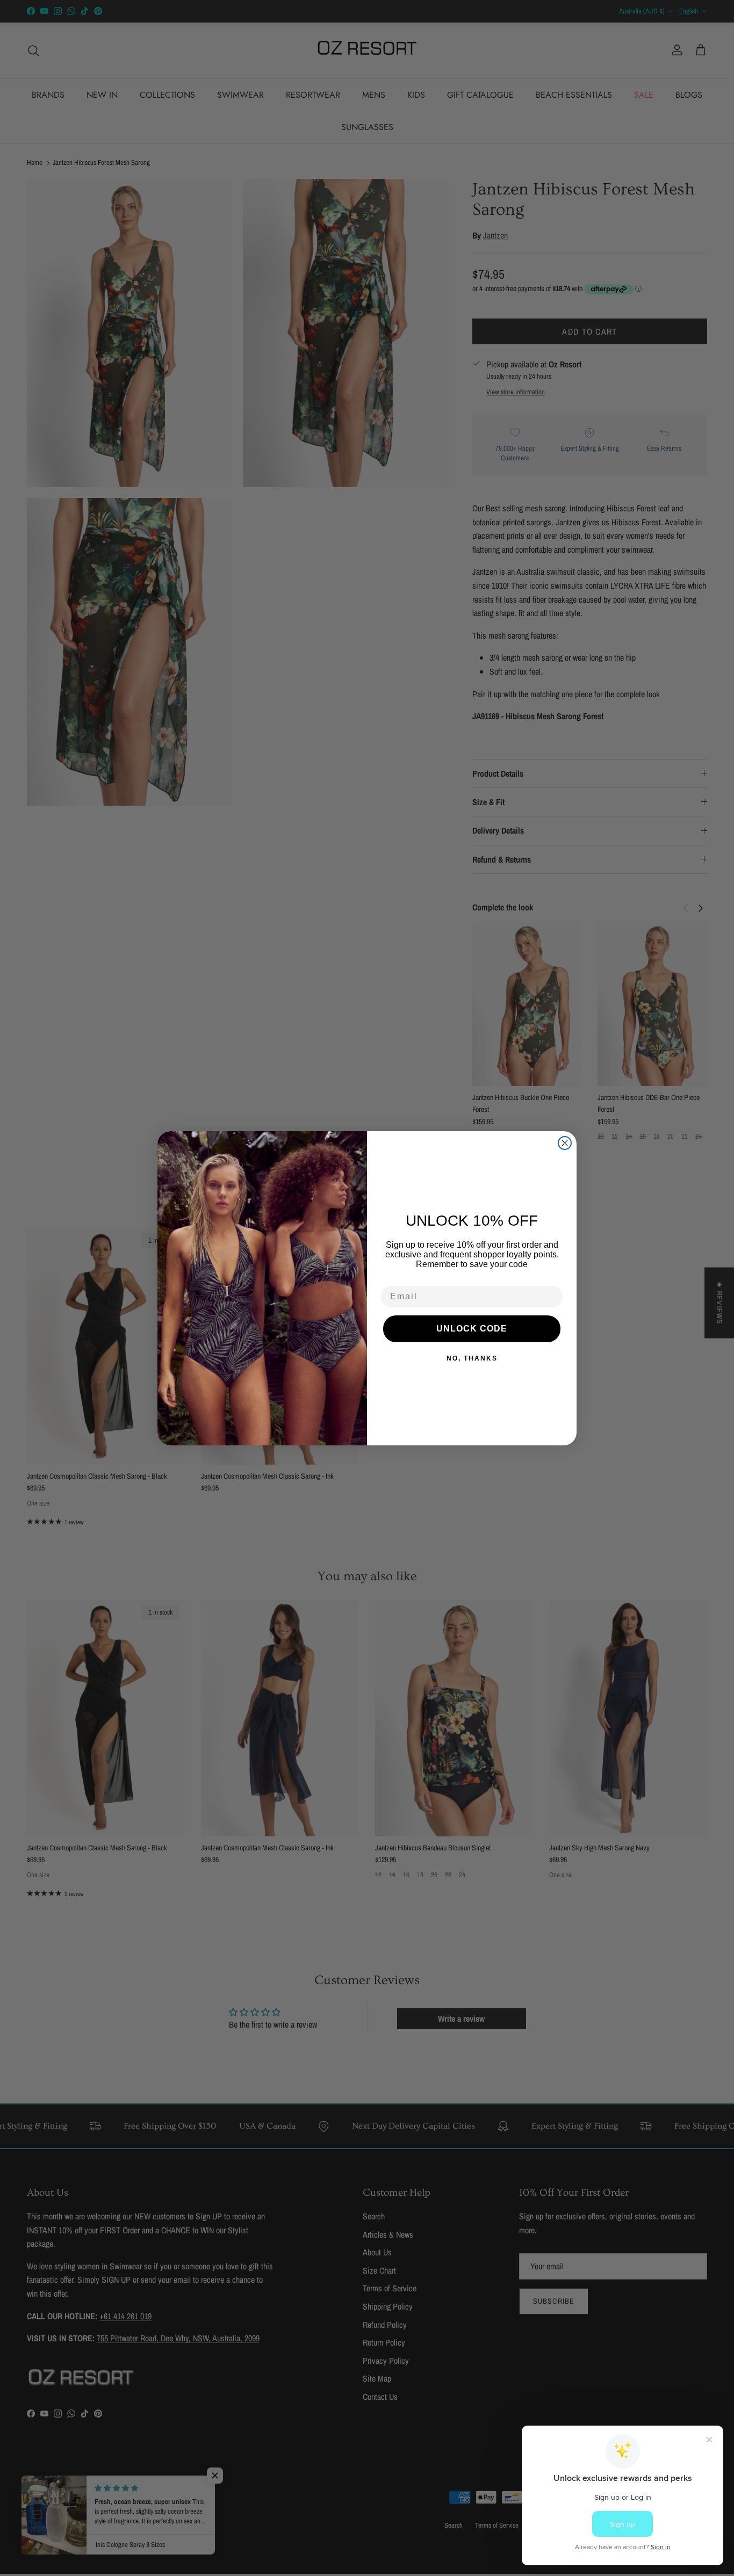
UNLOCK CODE (472, 1329)
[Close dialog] (565, 1143)
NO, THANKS (472, 1358)
